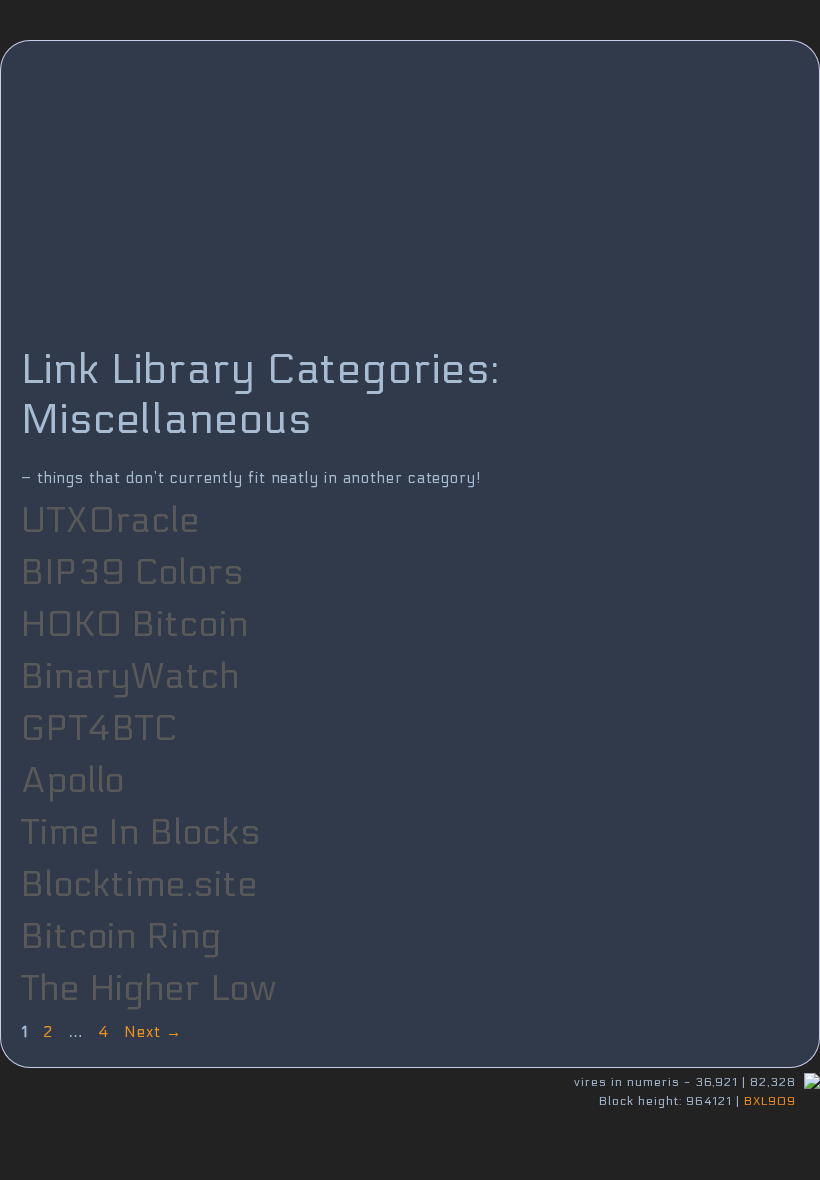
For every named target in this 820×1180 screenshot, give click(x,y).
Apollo (73, 781)
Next (152, 1032)
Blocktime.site (139, 885)
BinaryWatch (130, 677)
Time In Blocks (141, 833)
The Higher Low (149, 989)
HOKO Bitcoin (135, 625)
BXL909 (770, 1101)
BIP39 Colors (132, 573)
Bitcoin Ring (121, 937)
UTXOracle (110, 521)
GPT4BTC (99, 729)
